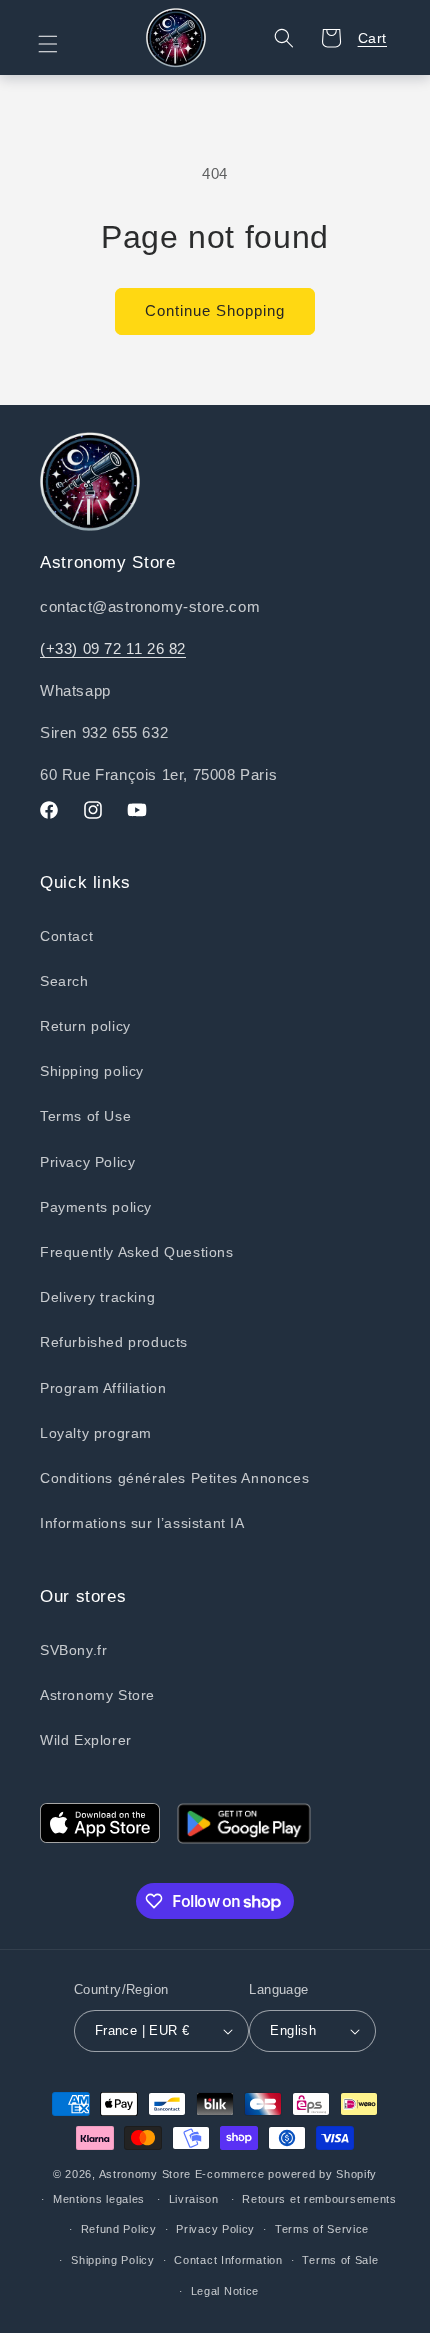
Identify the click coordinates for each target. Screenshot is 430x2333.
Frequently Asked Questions (137, 1252)
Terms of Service (322, 2229)
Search (64, 981)
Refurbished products (114, 1342)
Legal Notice (225, 2291)
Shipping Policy (113, 2260)
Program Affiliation (103, 1388)
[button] (60, 44)
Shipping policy (92, 1071)
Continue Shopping (215, 310)
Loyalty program (96, 1433)
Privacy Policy (87, 1162)
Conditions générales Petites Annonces (174, 1478)
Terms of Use (85, 1116)
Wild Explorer (86, 1740)
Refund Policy (119, 2229)
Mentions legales (99, 2199)
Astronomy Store (97, 1695)
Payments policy (96, 1207)
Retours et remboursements (319, 2199)
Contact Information (228, 2260)
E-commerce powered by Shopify (286, 2174)
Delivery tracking (97, 1297)
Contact (66, 936)
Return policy (85, 1026)
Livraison (194, 2199)
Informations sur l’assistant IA (142, 1523)
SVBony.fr (73, 1650)
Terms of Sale (340, 2260)
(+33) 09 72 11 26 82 (113, 648)
